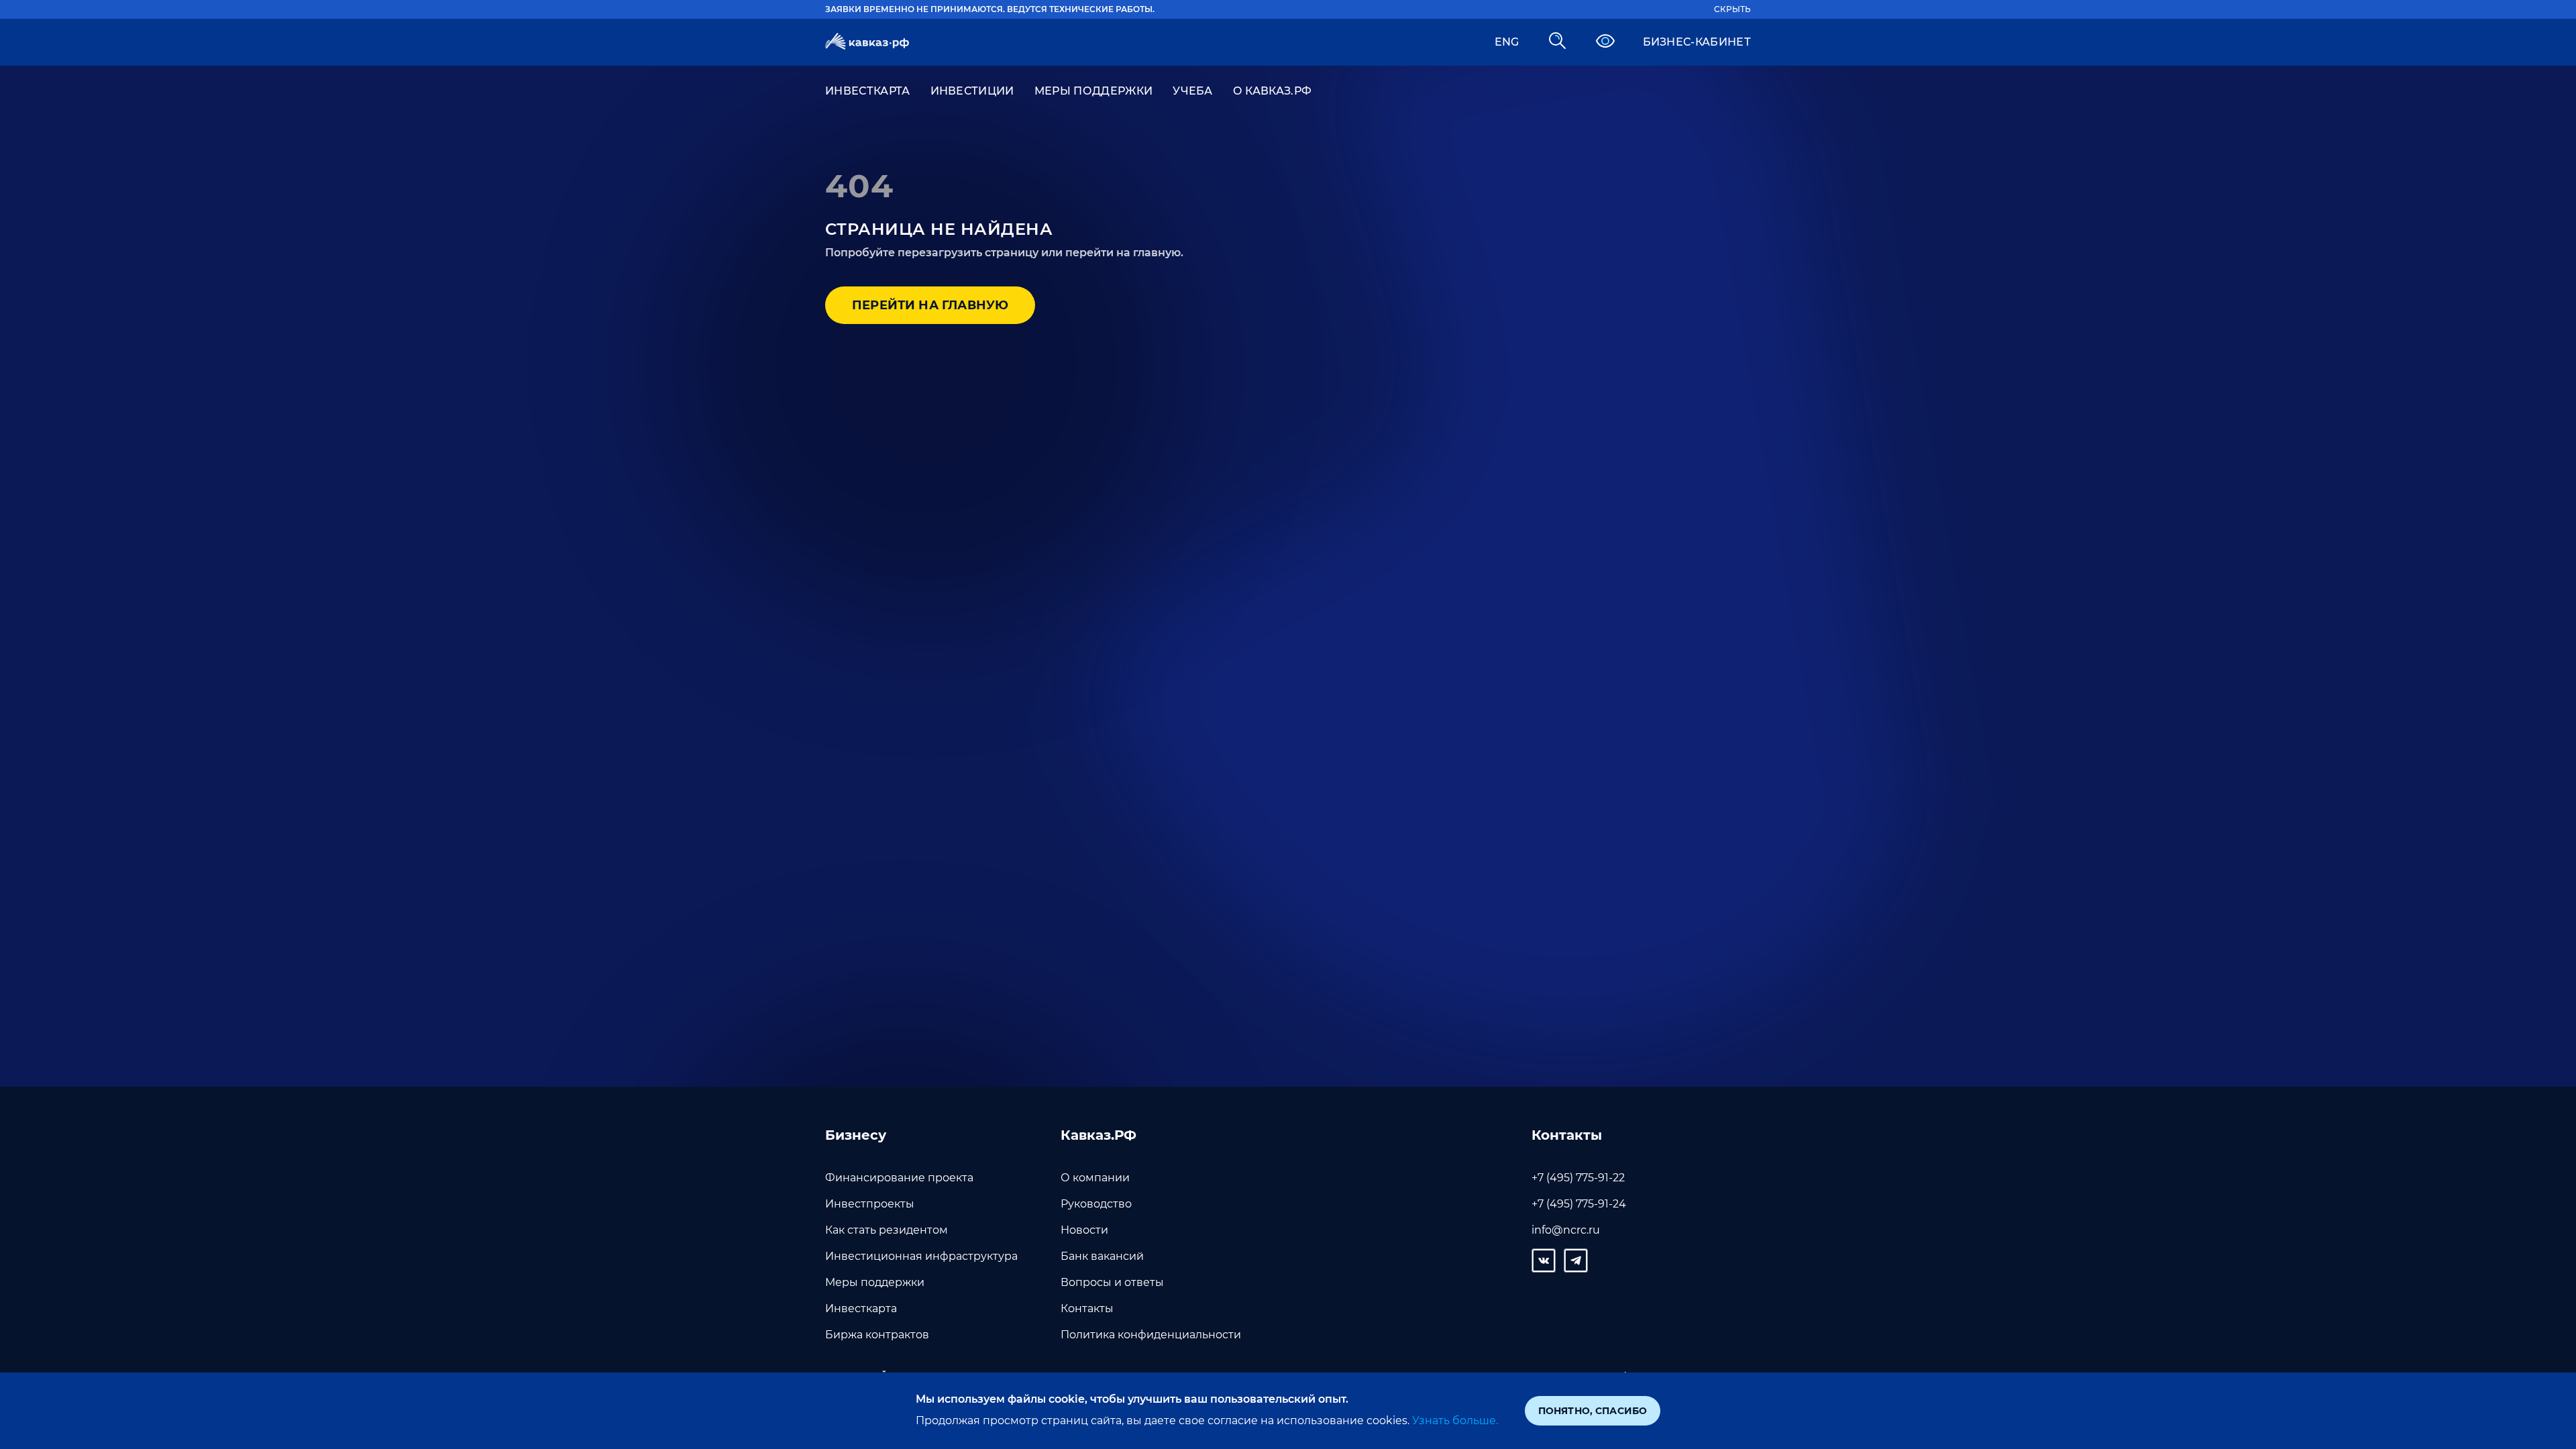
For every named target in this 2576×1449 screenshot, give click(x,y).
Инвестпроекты (870, 1204)
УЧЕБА (1193, 91)
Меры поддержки (875, 1282)
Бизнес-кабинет (1697, 42)
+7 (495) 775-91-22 (1578, 1178)
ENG (1507, 42)
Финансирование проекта (899, 1178)
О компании (1095, 1178)
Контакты (1087, 1308)
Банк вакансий (1102, 1256)
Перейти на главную (930, 305)
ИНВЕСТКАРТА (868, 91)
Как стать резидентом (887, 1230)
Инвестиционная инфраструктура (921, 1256)
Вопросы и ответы (1112, 1282)
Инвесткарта (861, 1308)
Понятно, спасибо (1593, 1411)
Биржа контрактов (877, 1335)
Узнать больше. (1455, 1420)
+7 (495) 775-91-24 (1579, 1204)
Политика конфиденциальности (1151, 1335)
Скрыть (1732, 9)
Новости (1084, 1230)
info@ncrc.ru (1566, 1230)
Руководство (1096, 1204)
